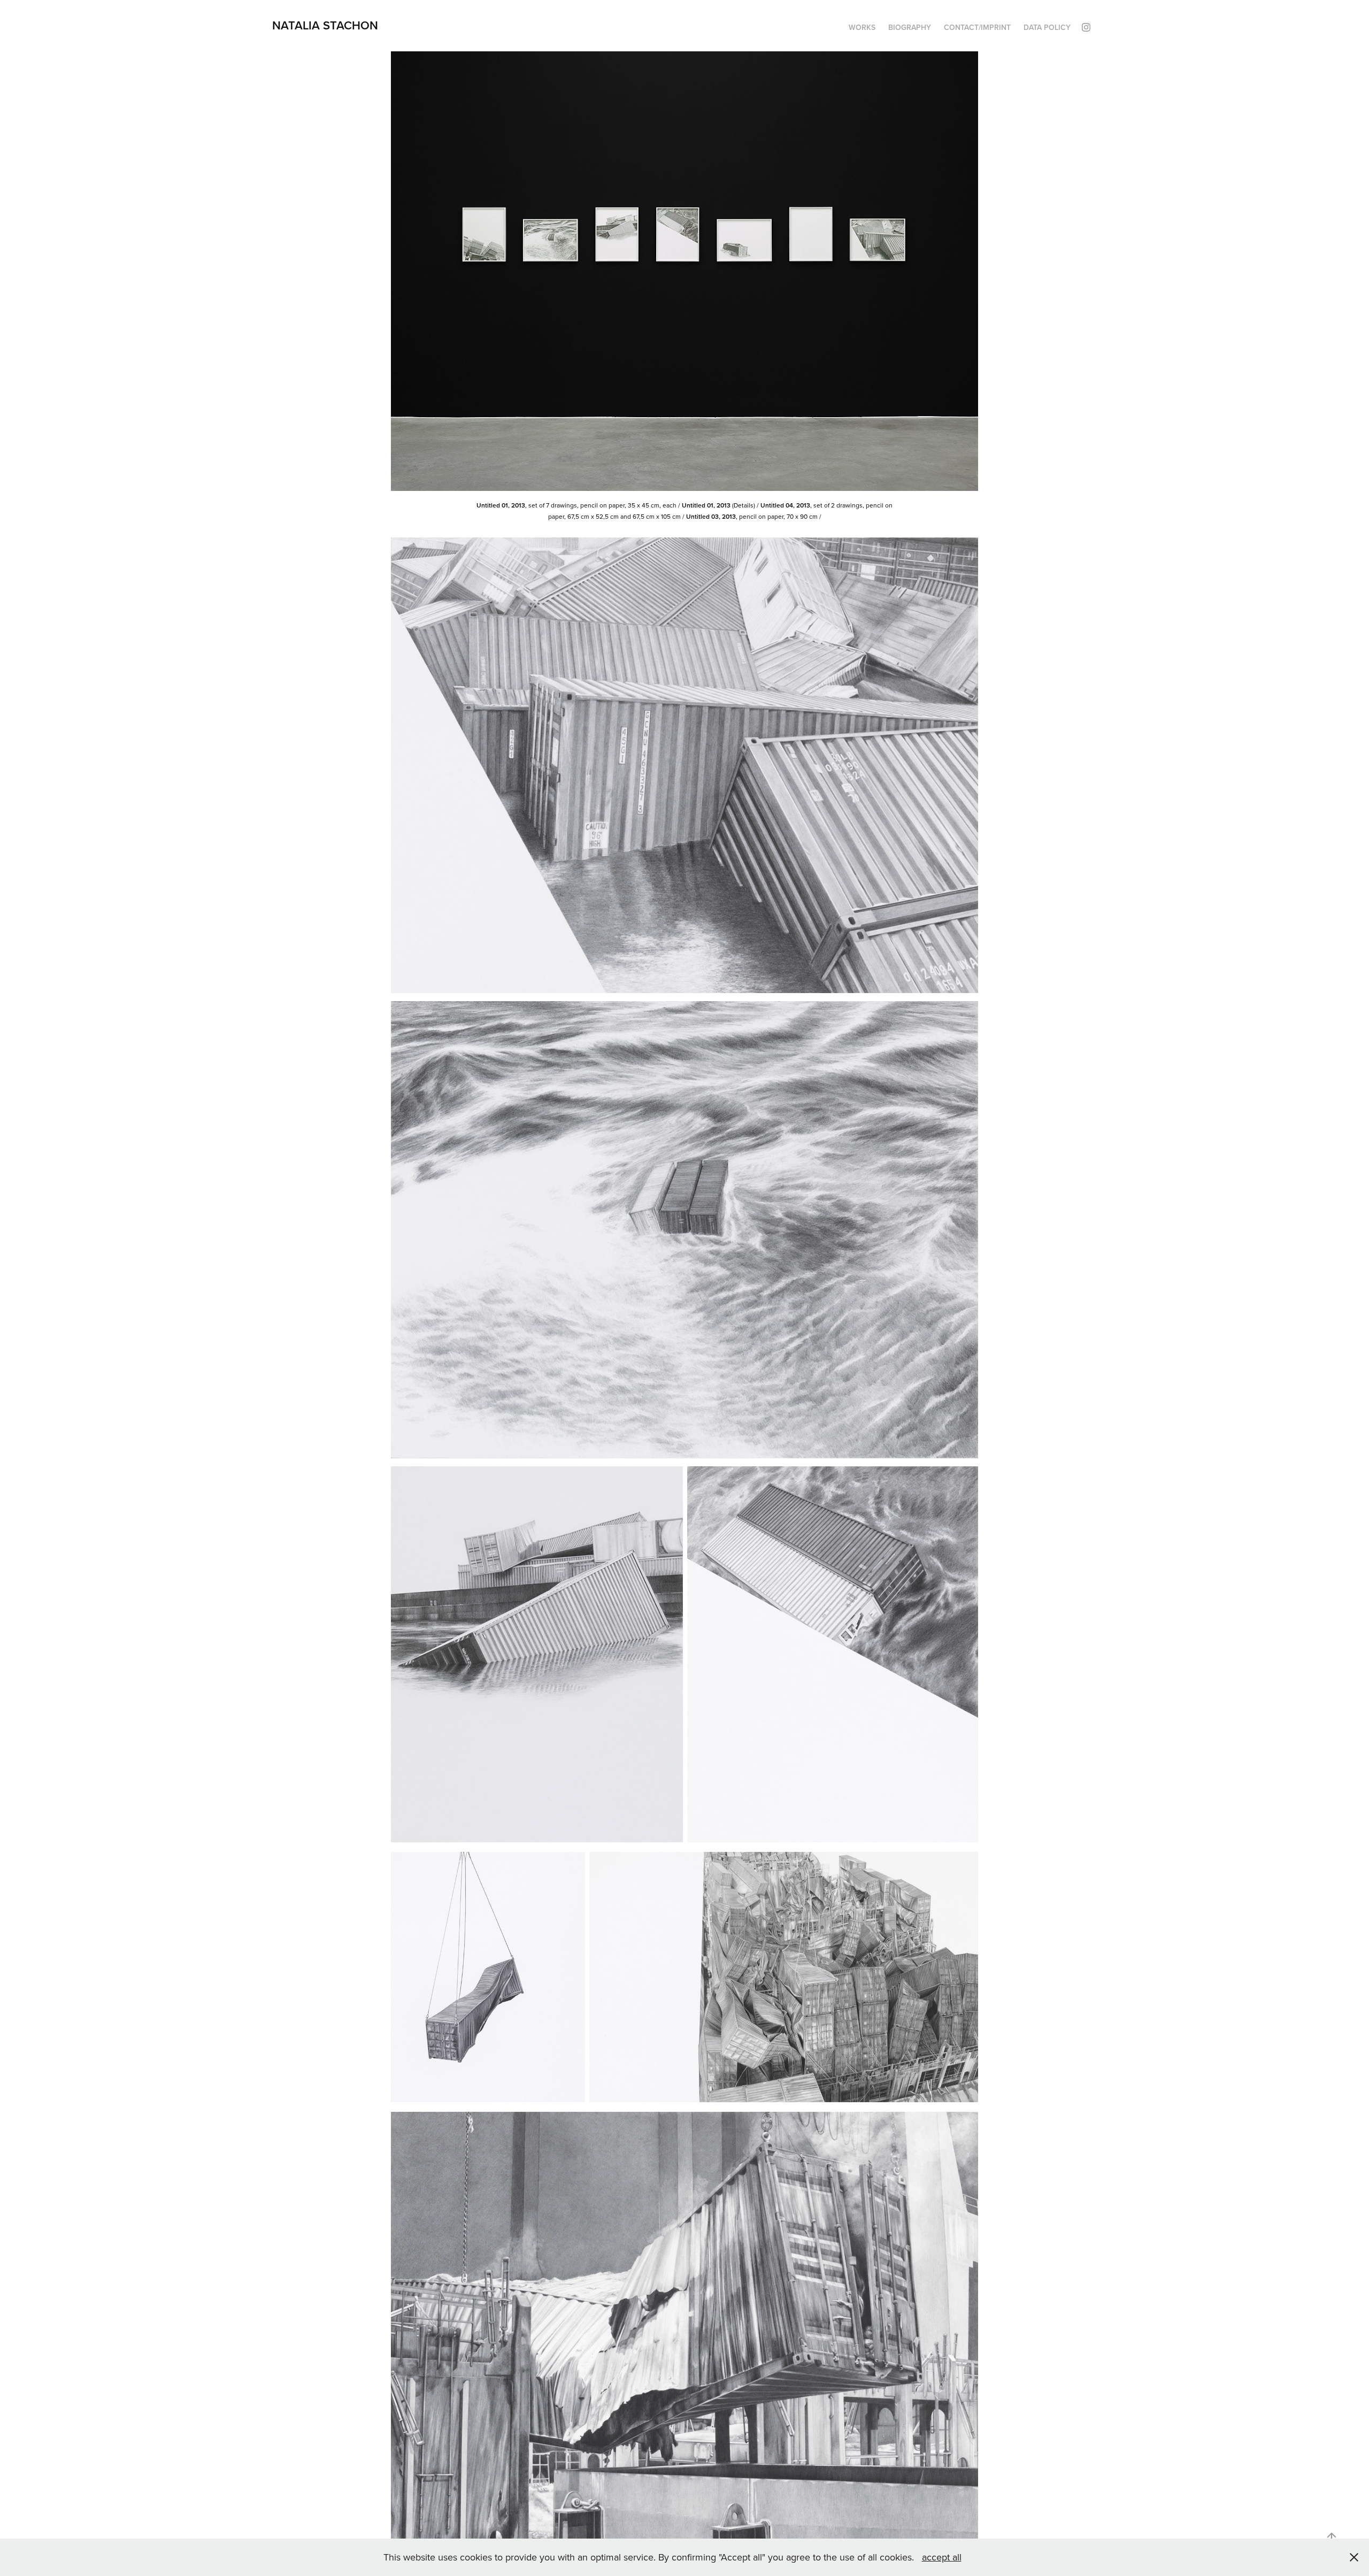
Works (862, 27)
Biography (910, 27)
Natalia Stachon (325, 25)
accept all (942, 2557)
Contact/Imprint (977, 27)
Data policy (1047, 27)
